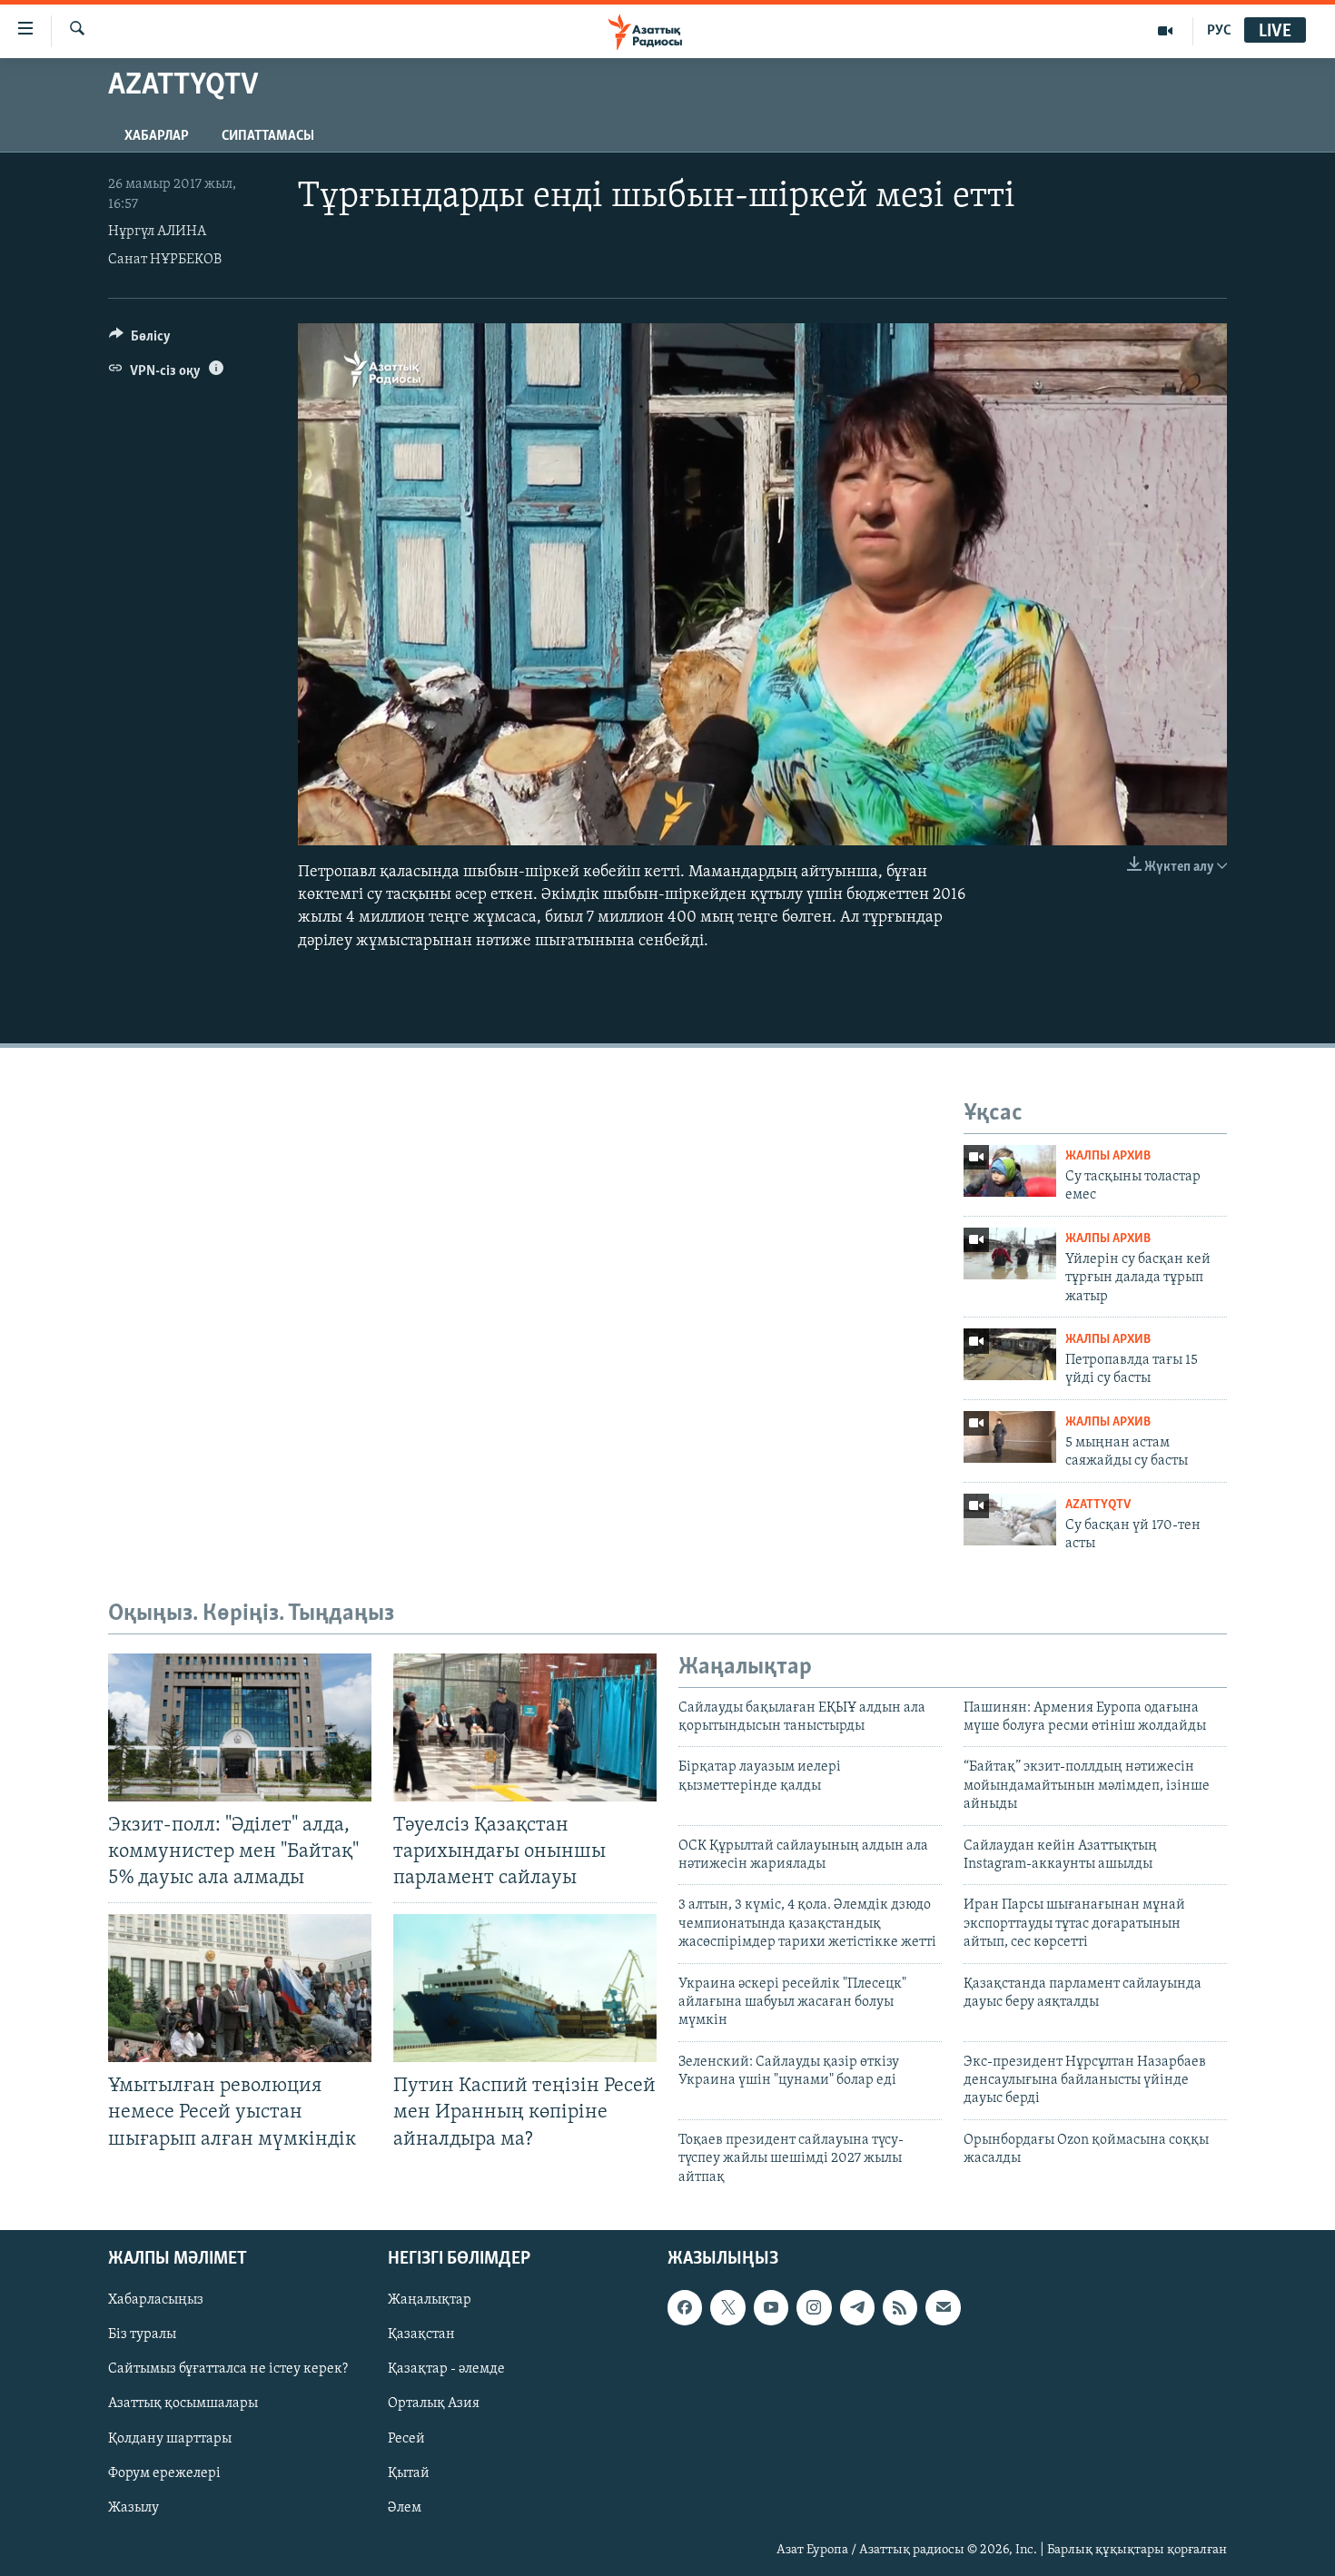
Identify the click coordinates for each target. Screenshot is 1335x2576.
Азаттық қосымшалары (183, 2404)
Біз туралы (142, 2334)
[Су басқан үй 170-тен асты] (1010, 1520)
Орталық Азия (434, 2404)
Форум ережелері (164, 2473)
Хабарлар (157, 136)
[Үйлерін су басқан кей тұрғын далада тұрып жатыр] (1010, 1253)
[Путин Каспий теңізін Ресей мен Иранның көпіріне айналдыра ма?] (525, 1988)
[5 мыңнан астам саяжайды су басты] (1010, 1437)
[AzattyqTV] (1166, 31)
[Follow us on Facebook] (685, 2307)
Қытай (409, 2473)
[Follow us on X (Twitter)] (727, 2307)
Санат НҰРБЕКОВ (165, 260)
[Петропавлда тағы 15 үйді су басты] (1010, 1354)
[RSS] (900, 2307)
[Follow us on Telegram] (857, 2307)
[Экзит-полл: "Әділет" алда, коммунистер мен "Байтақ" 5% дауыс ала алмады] (240, 1727)
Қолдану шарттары (170, 2439)
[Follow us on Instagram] (814, 2307)
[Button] (140, 341)
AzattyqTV (1098, 1505)
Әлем (405, 2508)
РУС (1219, 31)
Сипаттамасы (268, 136)
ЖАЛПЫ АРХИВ (1108, 1156)
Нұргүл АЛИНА (157, 232)
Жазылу (133, 2508)
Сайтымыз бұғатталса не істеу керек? (228, 2369)
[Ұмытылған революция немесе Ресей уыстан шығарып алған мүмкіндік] (240, 1988)
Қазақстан (421, 2334)
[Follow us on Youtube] (771, 2307)
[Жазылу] (943, 2307)
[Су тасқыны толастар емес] (1010, 1171)
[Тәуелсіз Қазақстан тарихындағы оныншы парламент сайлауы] (525, 1727)
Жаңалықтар (430, 2300)
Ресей (406, 2439)
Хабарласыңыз (156, 2300)
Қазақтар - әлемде (446, 2369)
